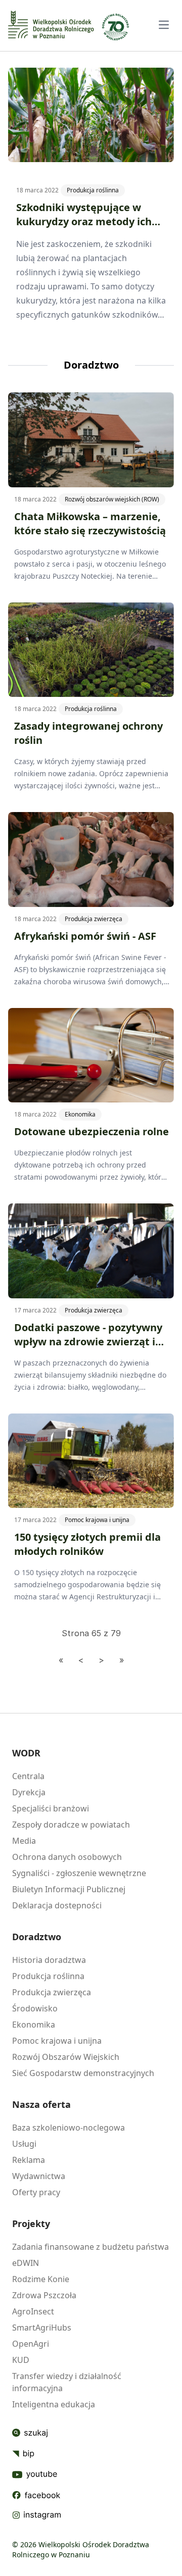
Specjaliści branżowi (51, 1808)
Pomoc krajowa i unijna (97, 1520)
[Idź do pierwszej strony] (61, 1660)
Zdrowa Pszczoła (44, 2295)
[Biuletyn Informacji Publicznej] (36, 2454)
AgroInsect (33, 2311)
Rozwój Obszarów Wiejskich (66, 2057)
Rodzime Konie (41, 2279)
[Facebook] (36, 2495)
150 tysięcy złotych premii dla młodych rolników (87, 1544)
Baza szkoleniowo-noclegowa (69, 2128)
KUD (21, 2360)
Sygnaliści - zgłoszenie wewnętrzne (79, 1873)
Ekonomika (80, 1114)
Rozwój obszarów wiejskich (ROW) (112, 499)
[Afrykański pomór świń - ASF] (91, 859)
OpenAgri (31, 2344)
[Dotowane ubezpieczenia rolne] (91, 1055)
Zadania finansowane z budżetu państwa (90, 2247)
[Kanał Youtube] (36, 2474)
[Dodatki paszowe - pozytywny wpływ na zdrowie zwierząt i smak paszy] (91, 1251)
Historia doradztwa (49, 1960)
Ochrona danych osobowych (67, 1857)
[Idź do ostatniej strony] (122, 1660)
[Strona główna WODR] (51, 24)
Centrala (28, 1776)
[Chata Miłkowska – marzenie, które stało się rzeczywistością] (91, 440)
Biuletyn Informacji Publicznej (69, 1889)
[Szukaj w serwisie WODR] (36, 2433)
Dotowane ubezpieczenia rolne (92, 1131)
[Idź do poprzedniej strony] (81, 1660)
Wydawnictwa (39, 2176)
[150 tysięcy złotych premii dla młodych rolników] (91, 1461)
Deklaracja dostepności (57, 1905)
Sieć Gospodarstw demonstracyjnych (83, 2073)
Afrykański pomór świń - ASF (85, 936)
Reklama (29, 2160)
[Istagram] (36, 2515)
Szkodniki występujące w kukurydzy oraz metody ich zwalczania (84, 221)
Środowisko (35, 2008)
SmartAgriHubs (42, 2328)
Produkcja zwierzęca (94, 919)
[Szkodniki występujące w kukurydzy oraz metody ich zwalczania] (91, 115)
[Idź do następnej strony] (101, 1660)
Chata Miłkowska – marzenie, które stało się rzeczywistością (90, 523)
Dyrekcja (29, 1792)
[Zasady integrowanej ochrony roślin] (91, 650)
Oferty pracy (36, 2192)
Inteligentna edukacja (54, 2404)
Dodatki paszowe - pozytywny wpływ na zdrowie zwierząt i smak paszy (88, 1342)
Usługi (24, 2144)
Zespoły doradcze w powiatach (71, 1825)
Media (24, 1841)
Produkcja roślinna (93, 190)
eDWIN (26, 2263)
